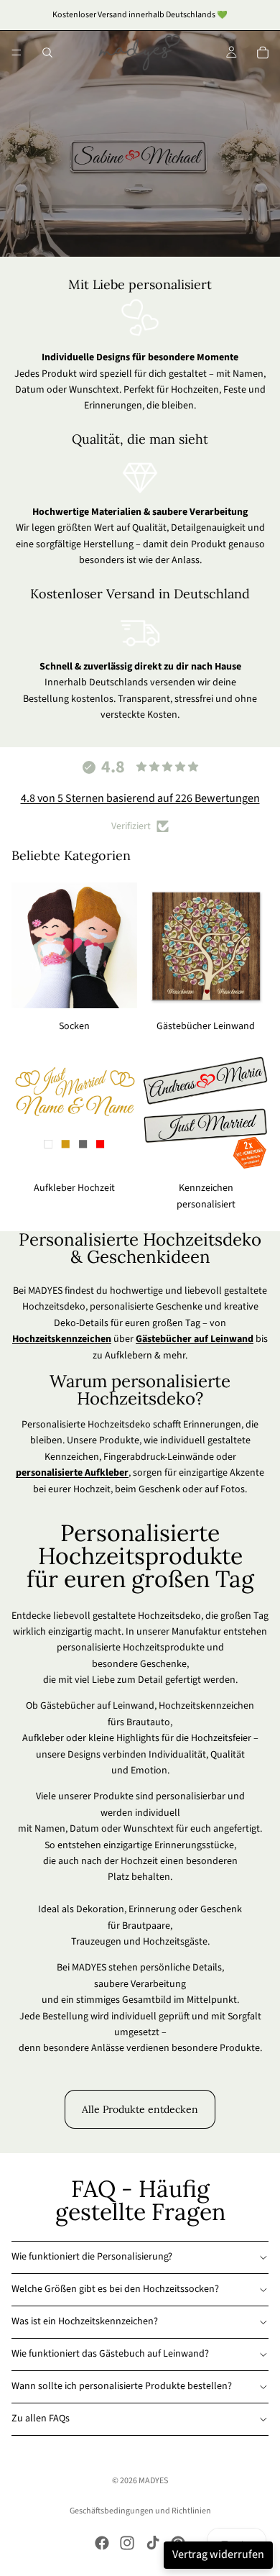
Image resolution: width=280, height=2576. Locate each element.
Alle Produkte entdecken (140, 2109)
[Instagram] (127, 2543)
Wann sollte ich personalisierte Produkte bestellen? (122, 2386)
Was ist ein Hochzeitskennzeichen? (85, 2321)
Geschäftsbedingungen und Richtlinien (140, 2511)
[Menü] (17, 52)
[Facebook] (102, 2543)
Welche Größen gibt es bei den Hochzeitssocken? (115, 2289)
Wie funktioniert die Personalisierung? (92, 2257)
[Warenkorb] (263, 52)
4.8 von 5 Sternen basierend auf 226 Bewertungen (140, 798)
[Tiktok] (153, 2543)
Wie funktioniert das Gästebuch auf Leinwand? (110, 2354)
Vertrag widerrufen (218, 2554)
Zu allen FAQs (41, 2419)
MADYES (153, 2481)
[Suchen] (47, 52)
